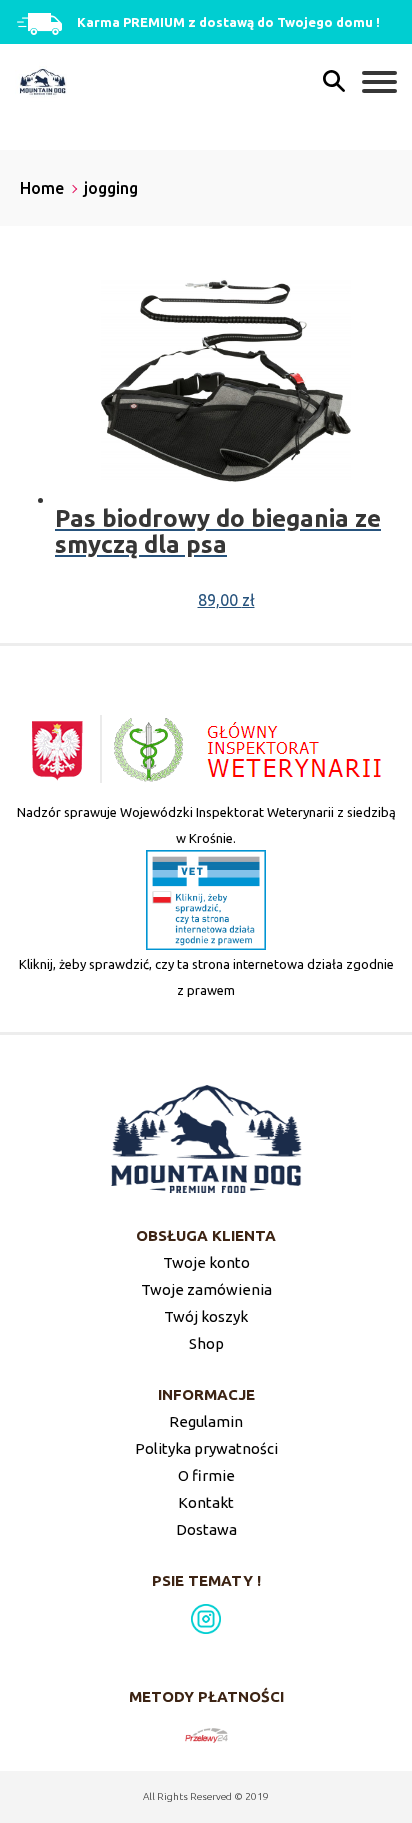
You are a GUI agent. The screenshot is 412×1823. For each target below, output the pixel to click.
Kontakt (206, 1502)
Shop (206, 1343)
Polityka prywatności (206, 1448)
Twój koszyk (206, 1316)
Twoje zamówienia (206, 1289)
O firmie (206, 1475)
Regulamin (206, 1421)
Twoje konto (206, 1262)
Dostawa (206, 1529)
